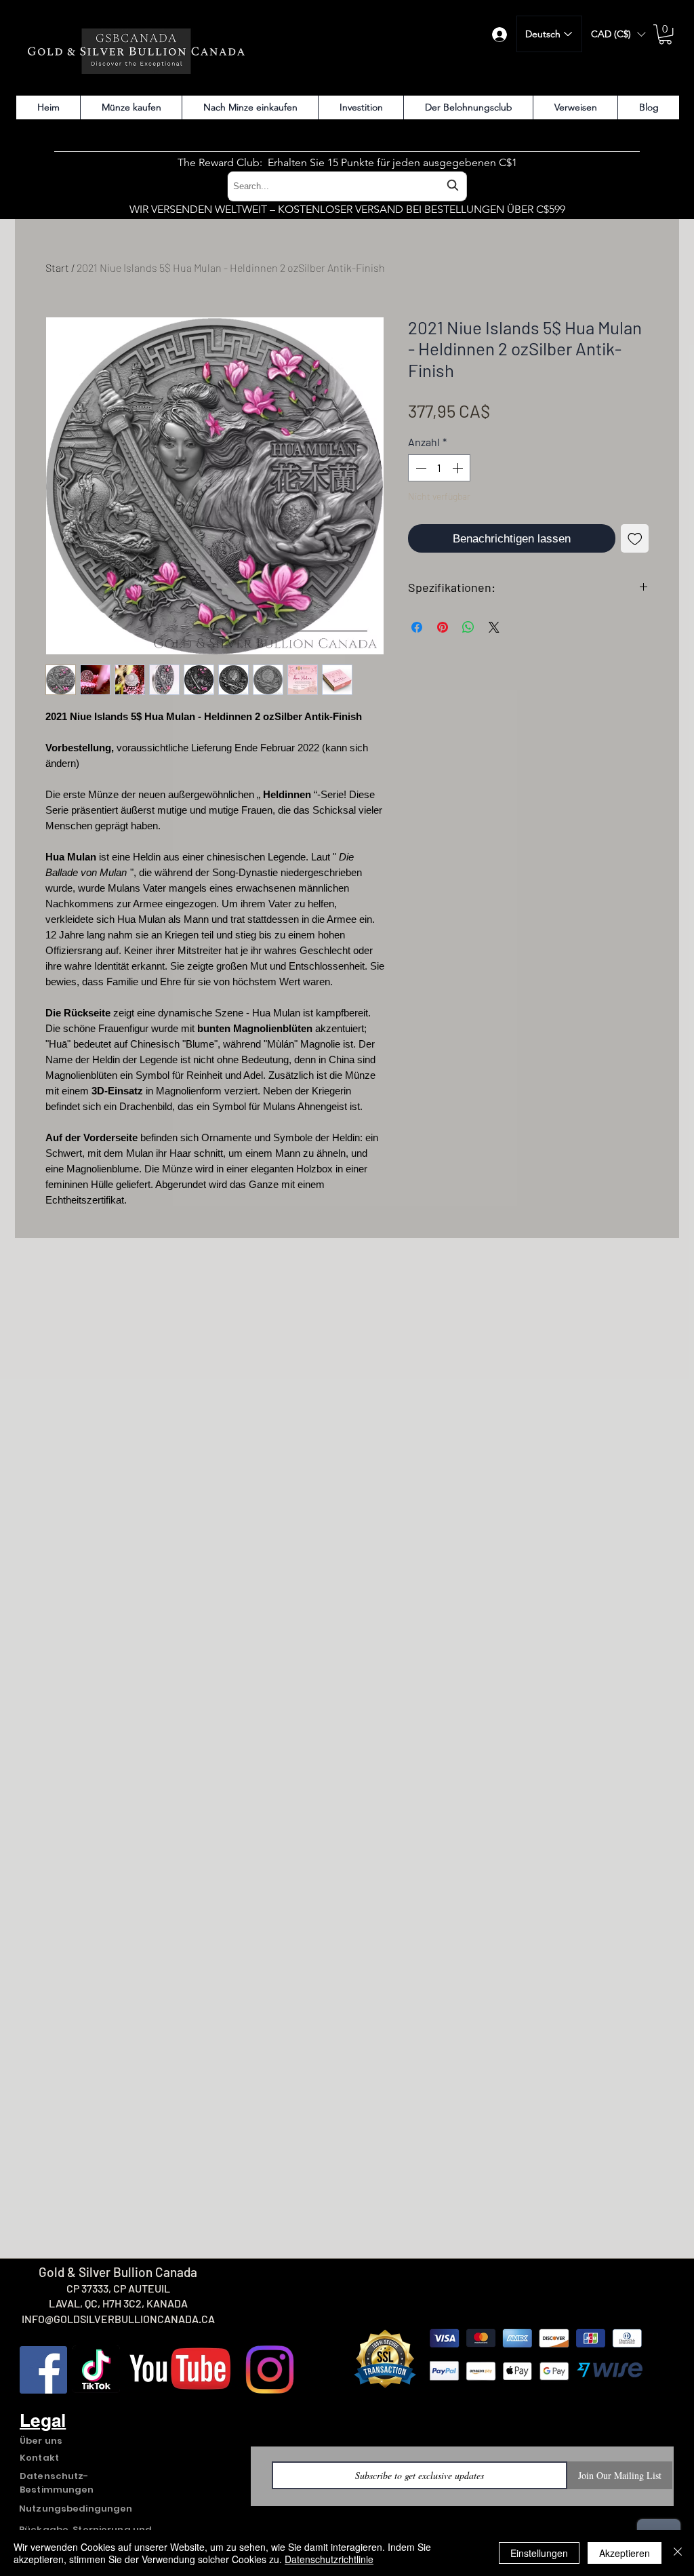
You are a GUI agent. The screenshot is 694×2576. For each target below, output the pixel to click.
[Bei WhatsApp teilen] (468, 627)
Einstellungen (539, 2553)
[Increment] (459, 468)
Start (57, 267)
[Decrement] (420, 468)
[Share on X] (494, 627)
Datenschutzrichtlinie (329, 2559)
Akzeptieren (625, 2553)
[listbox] (618, 34)
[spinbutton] (439, 468)
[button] (618, 34)
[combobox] (347, 186)
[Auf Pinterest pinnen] (443, 627)
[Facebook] (43, 2370)
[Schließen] (678, 2553)
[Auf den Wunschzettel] (635, 538)
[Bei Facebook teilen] (417, 627)
